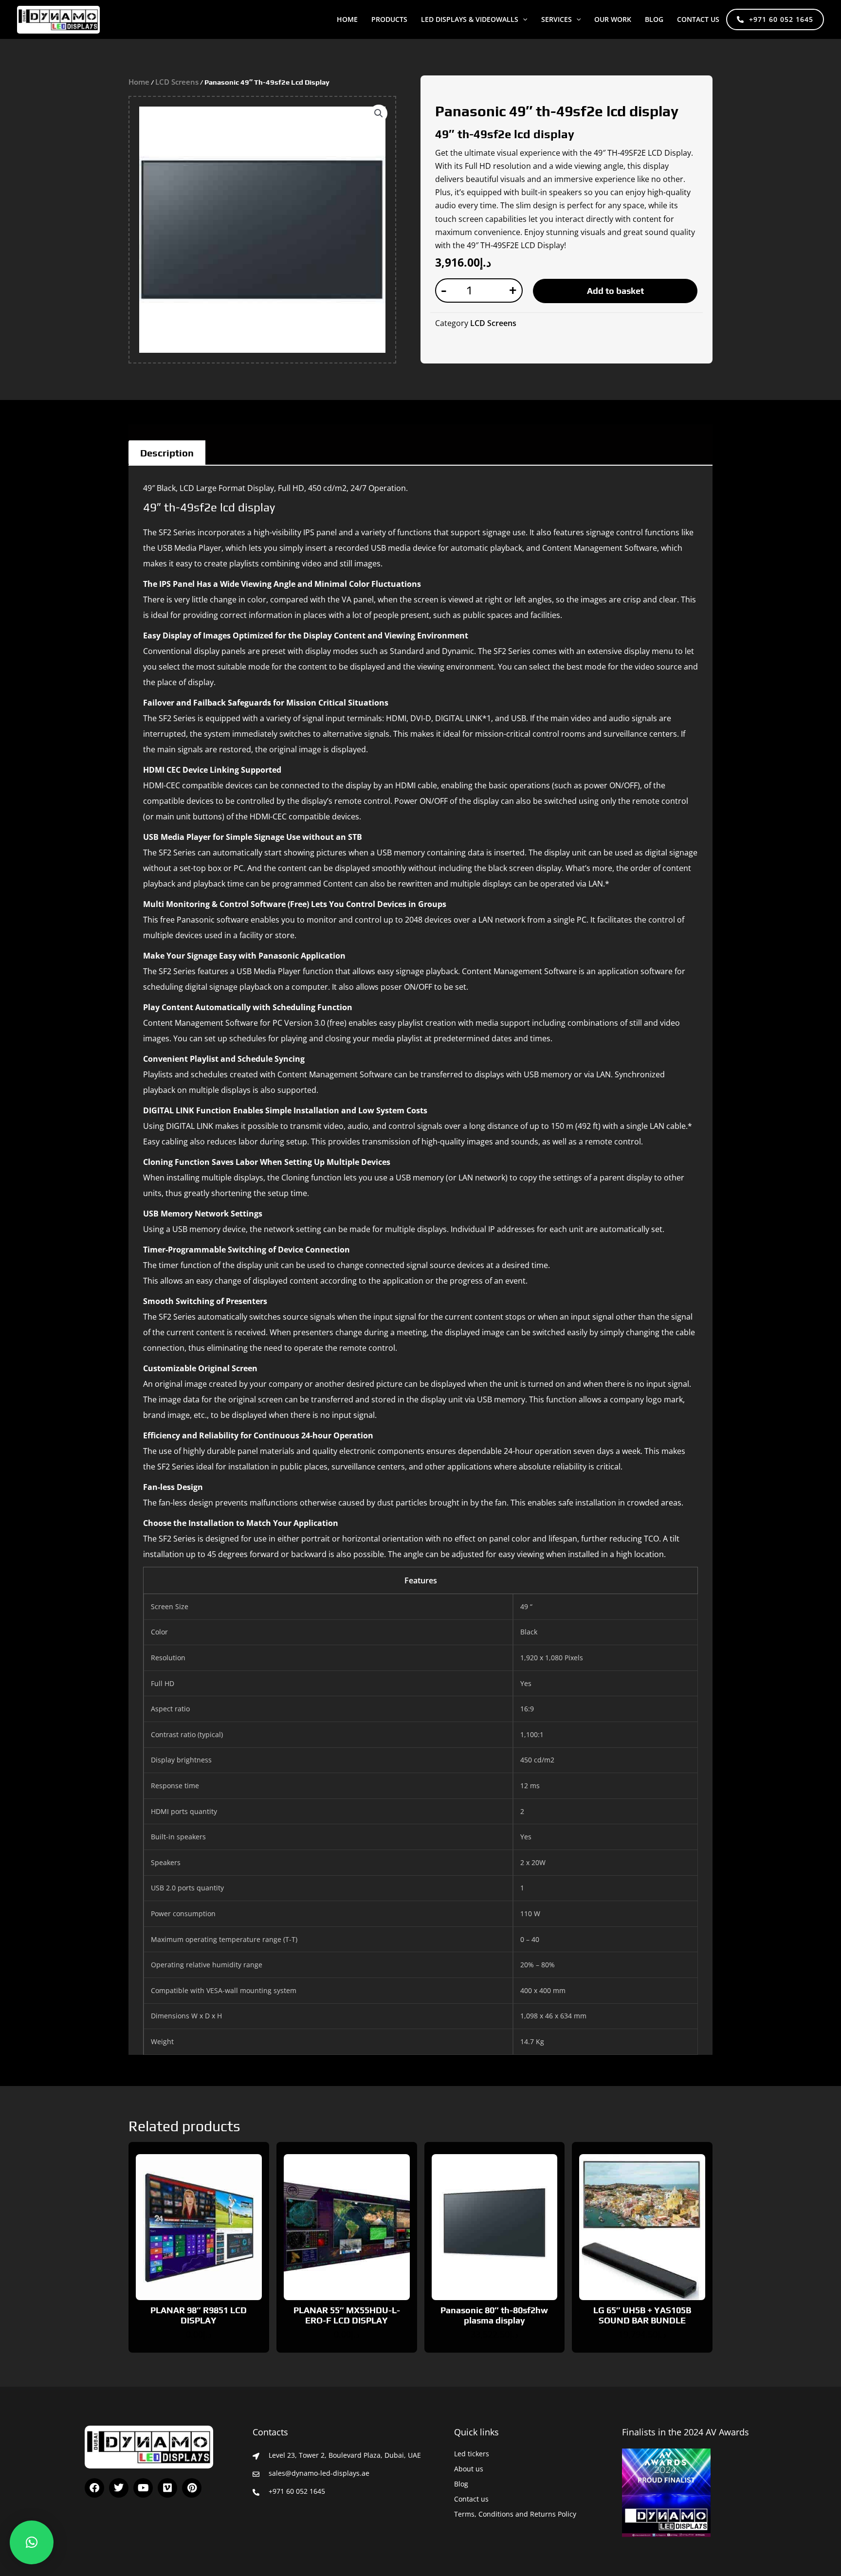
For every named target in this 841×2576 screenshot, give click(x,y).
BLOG (654, 19)
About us (469, 2469)
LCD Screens (177, 82)
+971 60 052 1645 (781, 19)
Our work (613, 19)
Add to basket (615, 291)
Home (347, 19)
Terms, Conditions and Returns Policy (515, 2514)
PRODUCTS (389, 19)
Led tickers (472, 2454)
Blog (461, 2484)
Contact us (698, 19)
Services (557, 19)
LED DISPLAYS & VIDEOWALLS (470, 19)
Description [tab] (167, 453)
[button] (523, 19)
